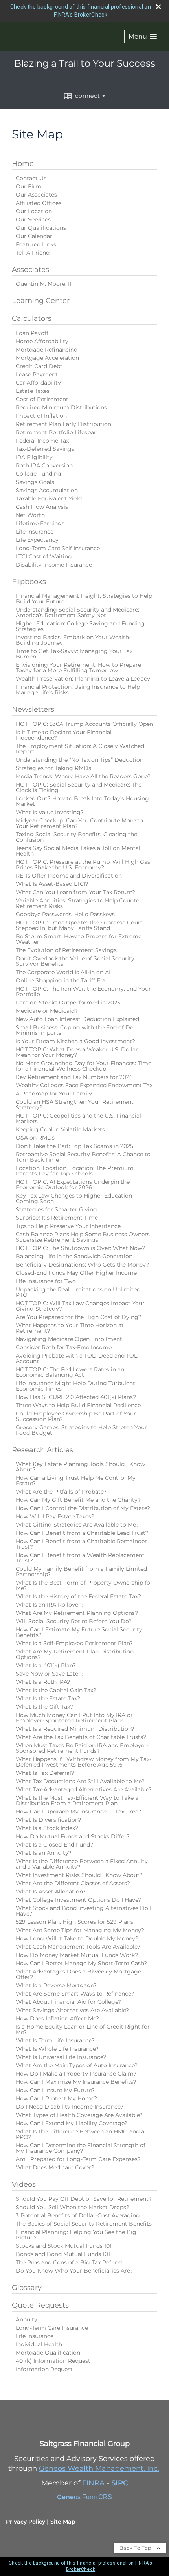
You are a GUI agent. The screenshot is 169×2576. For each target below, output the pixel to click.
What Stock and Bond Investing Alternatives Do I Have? (84, 1911)
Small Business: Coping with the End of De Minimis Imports (74, 1030)
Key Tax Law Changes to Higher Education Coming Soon (74, 1198)
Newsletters (33, 709)
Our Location (34, 211)
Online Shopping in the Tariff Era (61, 980)
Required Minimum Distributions (61, 407)
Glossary (27, 2288)
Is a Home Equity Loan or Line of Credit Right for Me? (83, 2029)
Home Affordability (42, 341)
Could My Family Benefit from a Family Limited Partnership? (81, 1572)
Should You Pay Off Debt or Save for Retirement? (84, 2199)
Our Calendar (34, 236)
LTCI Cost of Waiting (44, 556)
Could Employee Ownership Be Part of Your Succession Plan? (76, 1416)
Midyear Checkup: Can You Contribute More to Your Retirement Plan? (79, 823)
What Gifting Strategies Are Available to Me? (77, 1525)
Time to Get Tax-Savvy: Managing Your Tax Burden (74, 654)
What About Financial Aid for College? (68, 2002)
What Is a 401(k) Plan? (46, 1665)
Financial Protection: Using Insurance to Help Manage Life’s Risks (78, 690)
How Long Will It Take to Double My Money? (77, 1938)
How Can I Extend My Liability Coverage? (72, 2123)
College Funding (39, 474)
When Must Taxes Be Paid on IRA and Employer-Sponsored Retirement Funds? (82, 1748)
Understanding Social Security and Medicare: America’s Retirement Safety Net (77, 612)
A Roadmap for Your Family (54, 1094)
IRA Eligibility (34, 457)
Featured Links (36, 244)
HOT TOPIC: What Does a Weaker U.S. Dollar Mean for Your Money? (77, 1052)
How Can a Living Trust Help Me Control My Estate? (76, 1481)
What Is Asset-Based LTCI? (52, 884)
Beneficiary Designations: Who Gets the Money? (82, 1265)
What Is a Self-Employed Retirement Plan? (74, 1643)
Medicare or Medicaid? (47, 1011)
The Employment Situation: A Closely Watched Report (80, 749)
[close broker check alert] (158, 7)
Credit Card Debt (39, 366)
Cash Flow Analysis (42, 507)
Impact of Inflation (41, 416)
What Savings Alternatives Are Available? (72, 2010)
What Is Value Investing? (50, 812)
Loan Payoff (32, 333)
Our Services (33, 219)
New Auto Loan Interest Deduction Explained (77, 1019)
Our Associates (36, 195)
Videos (24, 2184)
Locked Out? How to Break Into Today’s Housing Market (82, 801)
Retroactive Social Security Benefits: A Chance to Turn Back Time (83, 1157)
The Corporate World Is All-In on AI (63, 972)
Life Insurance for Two (46, 1281)
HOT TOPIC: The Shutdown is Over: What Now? (81, 1248)
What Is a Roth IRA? (43, 1682)
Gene (65, 2497)
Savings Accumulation (47, 490)
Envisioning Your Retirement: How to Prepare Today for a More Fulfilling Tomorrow (78, 668)
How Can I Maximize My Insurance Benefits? (76, 2082)
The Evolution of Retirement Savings (66, 950)
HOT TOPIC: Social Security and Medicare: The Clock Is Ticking (79, 787)
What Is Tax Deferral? (45, 1773)
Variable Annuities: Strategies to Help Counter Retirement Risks (79, 903)
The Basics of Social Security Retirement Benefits (84, 2224)
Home (23, 164)
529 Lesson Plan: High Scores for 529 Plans (74, 1922)
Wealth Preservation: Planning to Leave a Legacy (83, 679)
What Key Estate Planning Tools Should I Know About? (80, 1467)
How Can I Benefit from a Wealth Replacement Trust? (80, 1558)
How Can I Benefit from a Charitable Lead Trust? (82, 1533)
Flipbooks (29, 582)
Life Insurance (35, 532)
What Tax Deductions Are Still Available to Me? (80, 1781)
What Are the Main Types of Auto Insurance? (77, 2065)
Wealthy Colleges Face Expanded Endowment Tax (84, 1085)
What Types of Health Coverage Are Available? (79, 2115)
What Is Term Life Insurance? (55, 2040)
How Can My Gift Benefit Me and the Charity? (78, 1500)
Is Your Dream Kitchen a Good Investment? (75, 1041)
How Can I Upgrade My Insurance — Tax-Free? (78, 1812)
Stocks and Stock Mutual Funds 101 (64, 2246)
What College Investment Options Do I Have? (78, 1900)
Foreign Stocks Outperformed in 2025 (68, 1003)
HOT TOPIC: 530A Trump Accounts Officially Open (84, 724)
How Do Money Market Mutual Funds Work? (77, 1955)
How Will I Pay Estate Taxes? (55, 1516)
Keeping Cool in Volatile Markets (60, 1129)
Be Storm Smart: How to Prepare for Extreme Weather (79, 939)
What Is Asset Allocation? (51, 1892)
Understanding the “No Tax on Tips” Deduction (80, 760)
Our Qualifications (41, 228)
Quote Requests (40, 2305)
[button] (143, 36)
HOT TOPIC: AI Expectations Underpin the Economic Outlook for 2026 (73, 1185)
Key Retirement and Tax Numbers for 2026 (74, 1077)
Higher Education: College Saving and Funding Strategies (80, 626)
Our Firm (28, 186)
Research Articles (42, 1450)
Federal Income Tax (42, 441)
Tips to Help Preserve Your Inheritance (68, 1226)
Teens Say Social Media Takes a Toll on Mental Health (78, 851)
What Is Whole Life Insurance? (57, 2049)
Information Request (44, 2369)
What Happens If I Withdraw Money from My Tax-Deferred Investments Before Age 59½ (84, 1762)
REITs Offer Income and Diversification (69, 876)
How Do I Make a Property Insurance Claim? (76, 2074)
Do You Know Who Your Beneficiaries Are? (74, 2271)
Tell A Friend (33, 253)
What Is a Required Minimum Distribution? (75, 1729)
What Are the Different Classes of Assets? (73, 1883)
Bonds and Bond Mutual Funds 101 (63, 2254)
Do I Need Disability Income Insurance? (70, 2107)
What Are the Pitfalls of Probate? (61, 1492)
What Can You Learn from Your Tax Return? (75, 892)
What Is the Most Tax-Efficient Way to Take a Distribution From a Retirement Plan (77, 1800)
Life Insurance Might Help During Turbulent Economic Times (75, 1386)
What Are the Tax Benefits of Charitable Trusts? (81, 1737)
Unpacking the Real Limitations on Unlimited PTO (78, 1292)
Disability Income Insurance (54, 565)
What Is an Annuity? (44, 1853)
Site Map (63, 2522)
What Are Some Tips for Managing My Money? (80, 1930)
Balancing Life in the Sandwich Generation (74, 1256)
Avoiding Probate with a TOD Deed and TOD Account (77, 1358)
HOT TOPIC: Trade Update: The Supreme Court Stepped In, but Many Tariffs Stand (79, 925)
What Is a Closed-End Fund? (54, 1845)
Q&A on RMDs (35, 1138)
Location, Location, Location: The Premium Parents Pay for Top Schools (75, 1171)
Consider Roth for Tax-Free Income (64, 1347)
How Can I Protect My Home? (56, 2098)
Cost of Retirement (42, 399)
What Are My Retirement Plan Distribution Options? (75, 1654)
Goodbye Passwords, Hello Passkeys (65, 914)
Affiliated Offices (39, 203)
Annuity (27, 2319)
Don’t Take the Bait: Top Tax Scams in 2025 (74, 1146)
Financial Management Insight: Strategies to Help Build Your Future (84, 599)
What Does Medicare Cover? (55, 2167)
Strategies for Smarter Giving (56, 1209)
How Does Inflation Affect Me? (57, 2018)
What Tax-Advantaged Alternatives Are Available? (84, 1789)
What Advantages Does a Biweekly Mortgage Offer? (78, 1974)
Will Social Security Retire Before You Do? (74, 1621)
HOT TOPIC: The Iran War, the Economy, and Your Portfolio (83, 991)
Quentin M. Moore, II (43, 284)
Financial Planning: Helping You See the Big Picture (76, 2235)
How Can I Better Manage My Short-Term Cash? (81, 1963)
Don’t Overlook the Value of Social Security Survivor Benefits (75, 961)
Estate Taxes (33, 391)
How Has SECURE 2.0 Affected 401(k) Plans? (76, 1397)
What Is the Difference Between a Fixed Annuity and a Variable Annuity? (82, 1864)
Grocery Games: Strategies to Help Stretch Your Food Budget (81, 1430)
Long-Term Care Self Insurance (58, 548)
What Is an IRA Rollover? (50, 1605)
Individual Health (39, 2344)
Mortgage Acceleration (47, 358)
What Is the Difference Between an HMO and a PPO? (80, 2134)
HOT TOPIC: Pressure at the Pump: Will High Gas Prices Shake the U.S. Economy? (83, 865)
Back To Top (136, 2548)
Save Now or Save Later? (50, 1674)
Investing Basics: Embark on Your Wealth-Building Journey (73, 640)
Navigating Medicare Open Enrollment (69, 1339)
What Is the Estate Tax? (48, 1698)
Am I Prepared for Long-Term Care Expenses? (78, 2159)
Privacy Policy (26, 2522)
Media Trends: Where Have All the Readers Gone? (83, 776)
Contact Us (31, 178)
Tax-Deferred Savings (45, 449)
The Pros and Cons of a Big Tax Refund (69, 2262)
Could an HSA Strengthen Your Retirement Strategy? (75, 1105)
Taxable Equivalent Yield (49, 498)
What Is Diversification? (49, 1820)
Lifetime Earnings (40, 523)
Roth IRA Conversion (44, 465)
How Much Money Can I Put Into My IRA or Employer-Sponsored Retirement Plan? (74, 1718)
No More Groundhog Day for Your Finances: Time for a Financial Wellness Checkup (84, 1066)
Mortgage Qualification (48, 2353)
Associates (30, 270)
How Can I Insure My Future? (55, 2090)
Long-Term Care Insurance (52, 2328)
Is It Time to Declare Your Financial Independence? (64, 735)
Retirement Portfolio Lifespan (57, 432)
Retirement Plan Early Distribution (63, 424)
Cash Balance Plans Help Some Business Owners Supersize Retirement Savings (83, 1237)
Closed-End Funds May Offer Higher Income (76, 1273)
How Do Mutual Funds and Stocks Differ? (73, 1836)
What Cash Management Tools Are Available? (78, 1947)
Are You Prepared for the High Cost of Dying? (79, 1317)
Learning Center (41, 301)
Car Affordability (38, 383)
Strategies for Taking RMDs (53, 768)
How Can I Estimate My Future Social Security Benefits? (79, 1632)
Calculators (32, 318)
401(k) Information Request (53, 2361)
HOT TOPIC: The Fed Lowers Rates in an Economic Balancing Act (70, 1372)
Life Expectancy (37, 540)
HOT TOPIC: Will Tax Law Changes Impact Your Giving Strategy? (80, 1306)
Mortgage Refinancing (47, 350)
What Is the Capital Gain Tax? (56, 1690)
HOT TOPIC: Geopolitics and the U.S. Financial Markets (78, 1118)
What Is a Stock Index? (47, 1828)
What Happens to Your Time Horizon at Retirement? (70, 1328)
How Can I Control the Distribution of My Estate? (83, 1508)
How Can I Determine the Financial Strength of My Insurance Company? (81, 2148)
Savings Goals (35, 482)
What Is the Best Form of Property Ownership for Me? (84, 1585)
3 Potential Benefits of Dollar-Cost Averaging (78, 2215)
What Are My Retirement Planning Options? (77, 1613)
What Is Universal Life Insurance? (61, 2057)
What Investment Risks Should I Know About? (79, 1875)
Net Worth (30, 515)
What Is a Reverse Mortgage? (56, 1985)
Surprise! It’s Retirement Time (57, 1218)
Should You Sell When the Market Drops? (73, 2207)
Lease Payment (37, 374)
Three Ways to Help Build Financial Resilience (78, 1405)
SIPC (120, 2483)
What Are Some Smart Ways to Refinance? (75, 1994)
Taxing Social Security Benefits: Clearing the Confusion (76, 837)
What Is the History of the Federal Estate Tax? (78, 1596)
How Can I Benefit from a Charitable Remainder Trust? (81, 1544)
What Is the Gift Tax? (44, 1707)
